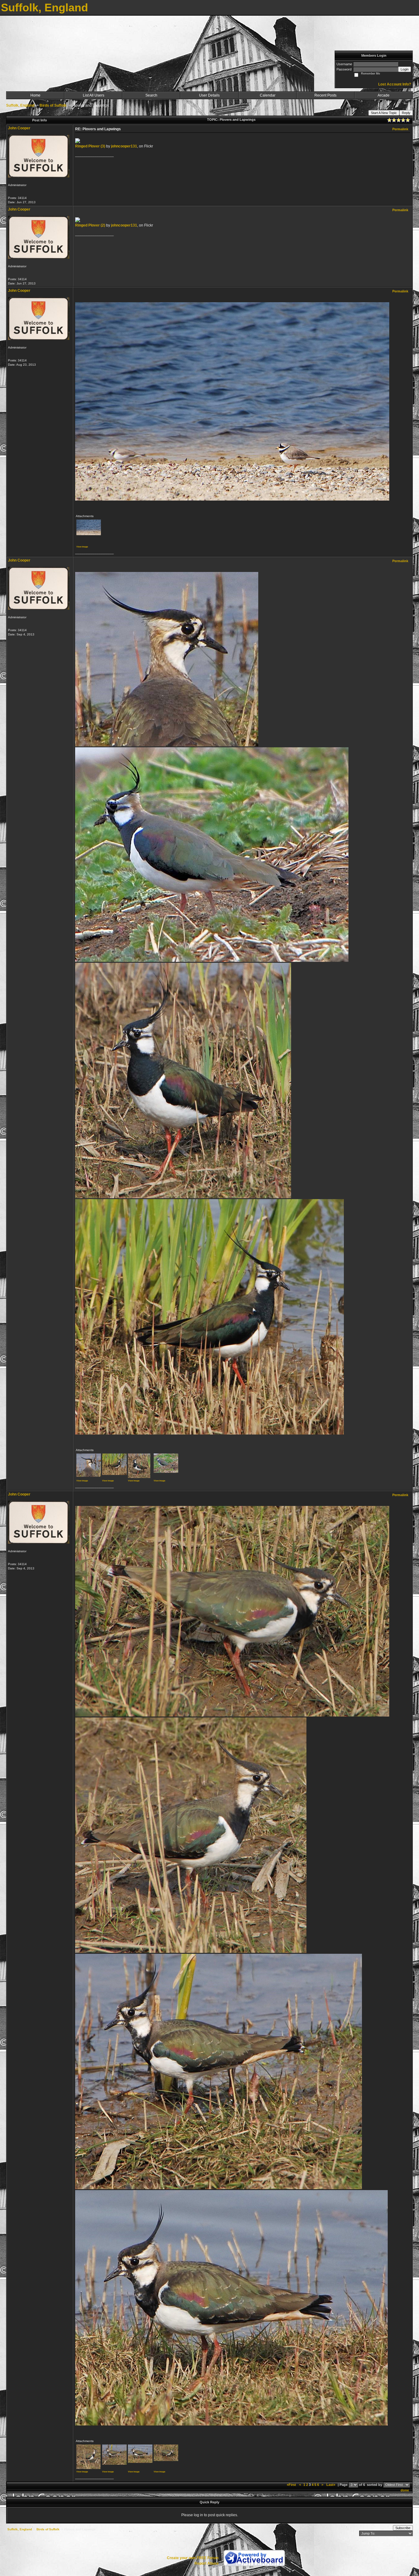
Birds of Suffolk (53, 105)
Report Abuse (207, 2563)
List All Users (94, 95)
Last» (331, 2485)
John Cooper (19, 128)
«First (292, 2485)
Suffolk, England (20, 105)
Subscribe (403, 2528)
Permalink (400, 129)
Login (405, 69)
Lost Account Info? (395, 84)
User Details (209, 95)
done (405, 2490)
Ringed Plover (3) (90, 146)
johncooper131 (124, 146)
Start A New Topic (384, 113)
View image (82, 547)
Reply (406, 113)
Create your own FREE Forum (193, 2558)
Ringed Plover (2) (90, 225)
